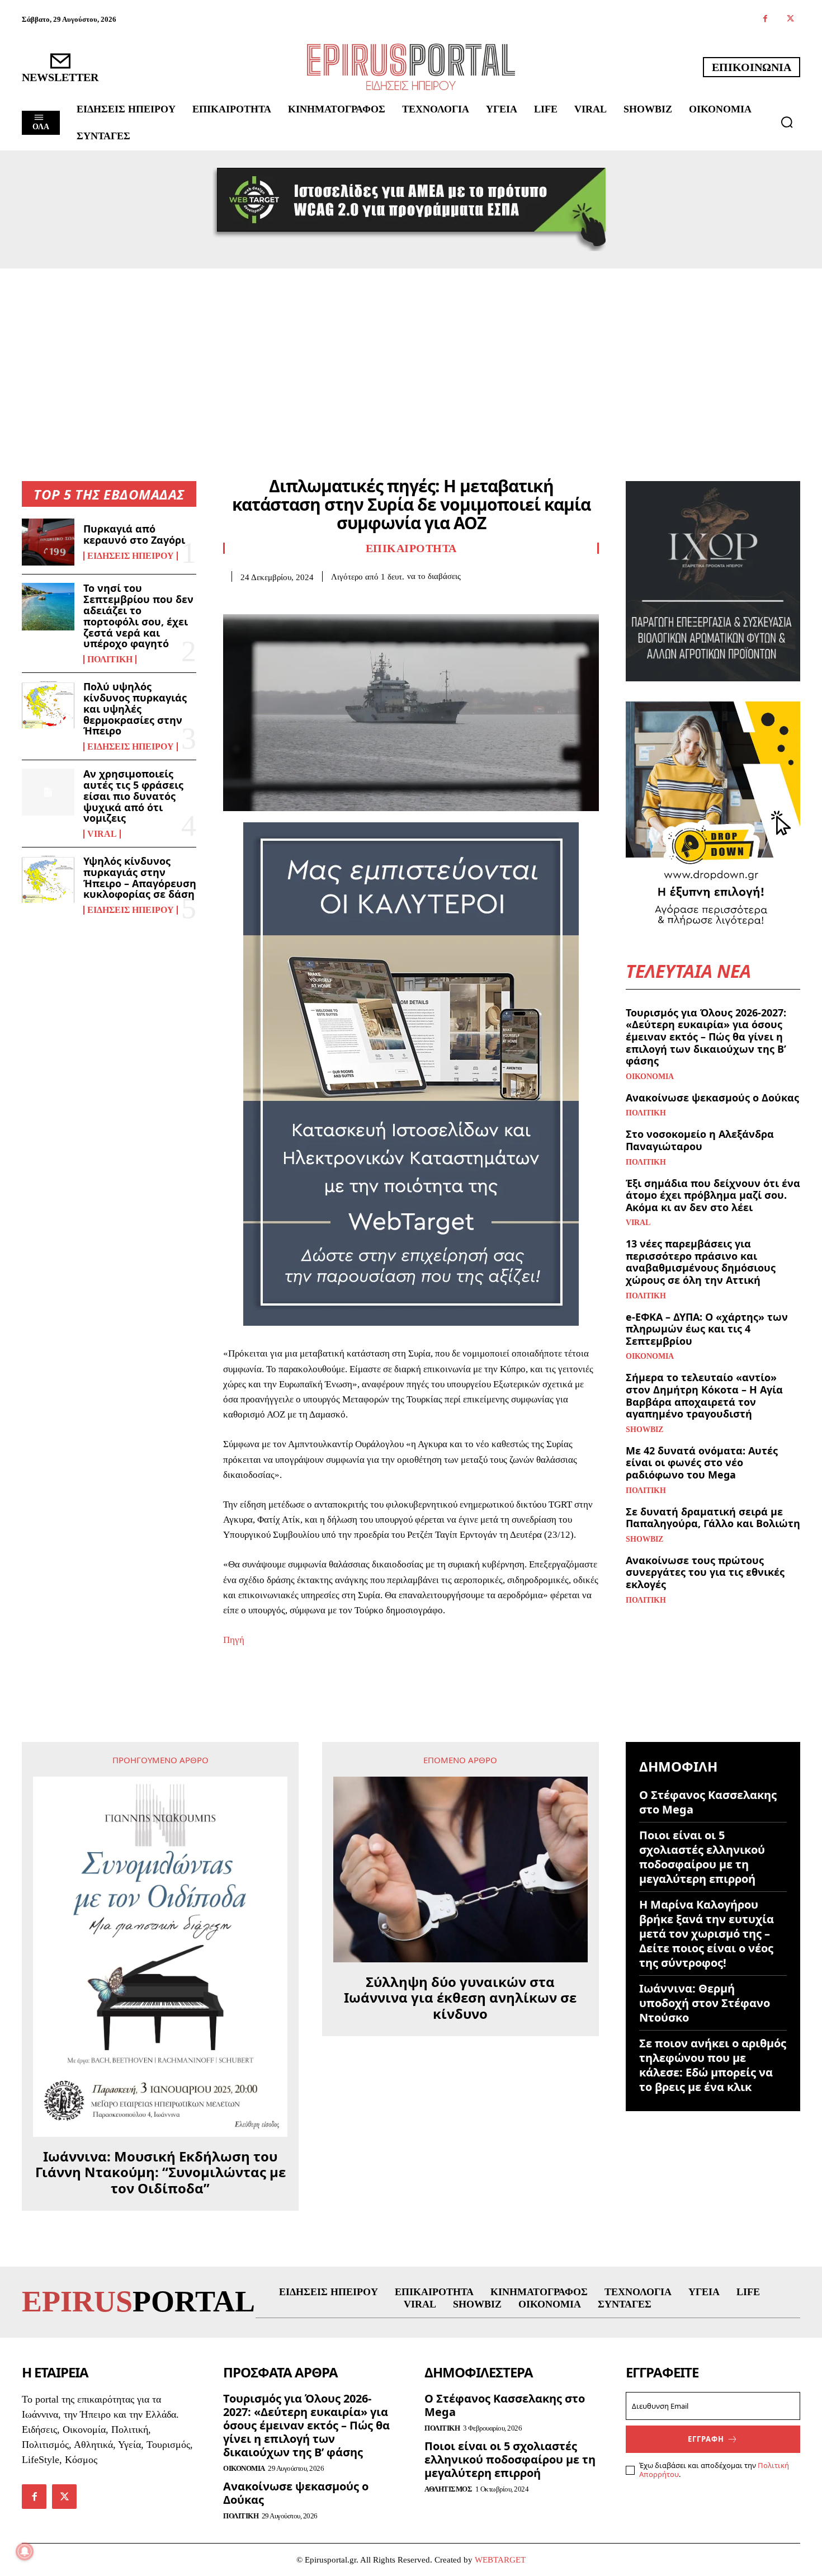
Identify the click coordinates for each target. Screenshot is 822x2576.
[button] (787, 122)
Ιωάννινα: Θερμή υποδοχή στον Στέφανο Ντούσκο (705, 2003)
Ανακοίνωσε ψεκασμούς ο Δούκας (712, 1098)
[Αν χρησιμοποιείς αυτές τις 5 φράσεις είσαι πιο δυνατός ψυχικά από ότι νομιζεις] (48, 792)
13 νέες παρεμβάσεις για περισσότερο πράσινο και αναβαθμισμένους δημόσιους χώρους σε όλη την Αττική (701, 1262)
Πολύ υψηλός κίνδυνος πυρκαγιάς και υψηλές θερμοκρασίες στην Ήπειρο (135, 708)
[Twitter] (790, 19)
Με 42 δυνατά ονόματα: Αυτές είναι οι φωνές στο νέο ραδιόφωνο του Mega (702, 1463)
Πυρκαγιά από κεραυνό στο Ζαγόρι (134, 534)
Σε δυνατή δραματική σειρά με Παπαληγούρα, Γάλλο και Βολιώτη (713, 1518)
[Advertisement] (411, 352)
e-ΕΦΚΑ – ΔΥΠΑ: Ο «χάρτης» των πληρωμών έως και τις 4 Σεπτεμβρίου (707, 1329)
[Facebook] (765, 19)
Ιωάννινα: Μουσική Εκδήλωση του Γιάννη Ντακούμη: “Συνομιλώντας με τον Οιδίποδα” (160, 2173)
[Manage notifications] (25, 2551)
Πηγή (234, 1640)
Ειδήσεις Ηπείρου (131, 556)
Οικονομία (650, 1077)
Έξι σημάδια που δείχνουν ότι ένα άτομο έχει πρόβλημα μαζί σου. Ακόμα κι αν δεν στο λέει (713, 1195)
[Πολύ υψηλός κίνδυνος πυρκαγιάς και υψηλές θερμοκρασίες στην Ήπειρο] (48, 705)
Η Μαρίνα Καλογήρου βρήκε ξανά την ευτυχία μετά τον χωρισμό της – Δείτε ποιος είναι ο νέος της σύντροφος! (707, 1934)
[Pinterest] (286, 599)
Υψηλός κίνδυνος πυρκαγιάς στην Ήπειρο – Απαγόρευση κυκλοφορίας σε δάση (140, 877)
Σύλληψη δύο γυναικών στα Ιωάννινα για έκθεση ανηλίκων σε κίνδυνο (460, 1998)
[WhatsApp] (311, 599)
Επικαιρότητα (411, 548)
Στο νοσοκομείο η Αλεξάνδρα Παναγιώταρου (700, 1140)
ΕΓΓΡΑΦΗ (706, 2439)
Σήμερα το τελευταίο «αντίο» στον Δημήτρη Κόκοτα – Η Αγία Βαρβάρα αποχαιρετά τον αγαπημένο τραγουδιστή (704, 1395)
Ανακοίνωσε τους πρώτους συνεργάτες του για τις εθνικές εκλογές (705, 1572)
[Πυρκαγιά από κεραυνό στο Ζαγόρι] (48, 542)
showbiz (644, 1430)
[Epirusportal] (411, 67)
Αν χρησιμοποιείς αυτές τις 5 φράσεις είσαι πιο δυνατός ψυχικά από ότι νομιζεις (133, 796)
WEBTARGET (500, 2560)
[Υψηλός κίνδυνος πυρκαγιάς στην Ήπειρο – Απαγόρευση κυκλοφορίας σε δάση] (48, 879)
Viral (102, 834)
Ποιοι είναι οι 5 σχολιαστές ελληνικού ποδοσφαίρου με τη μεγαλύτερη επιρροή (702, 1857)
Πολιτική (110, 660)
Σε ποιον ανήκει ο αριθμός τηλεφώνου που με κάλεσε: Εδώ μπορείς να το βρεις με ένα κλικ (713, 2065)
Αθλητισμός (448, 2489)
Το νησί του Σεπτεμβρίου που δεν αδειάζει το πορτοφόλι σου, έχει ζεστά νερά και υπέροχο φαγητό (138, 616)
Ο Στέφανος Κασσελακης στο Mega (708, 1802)
